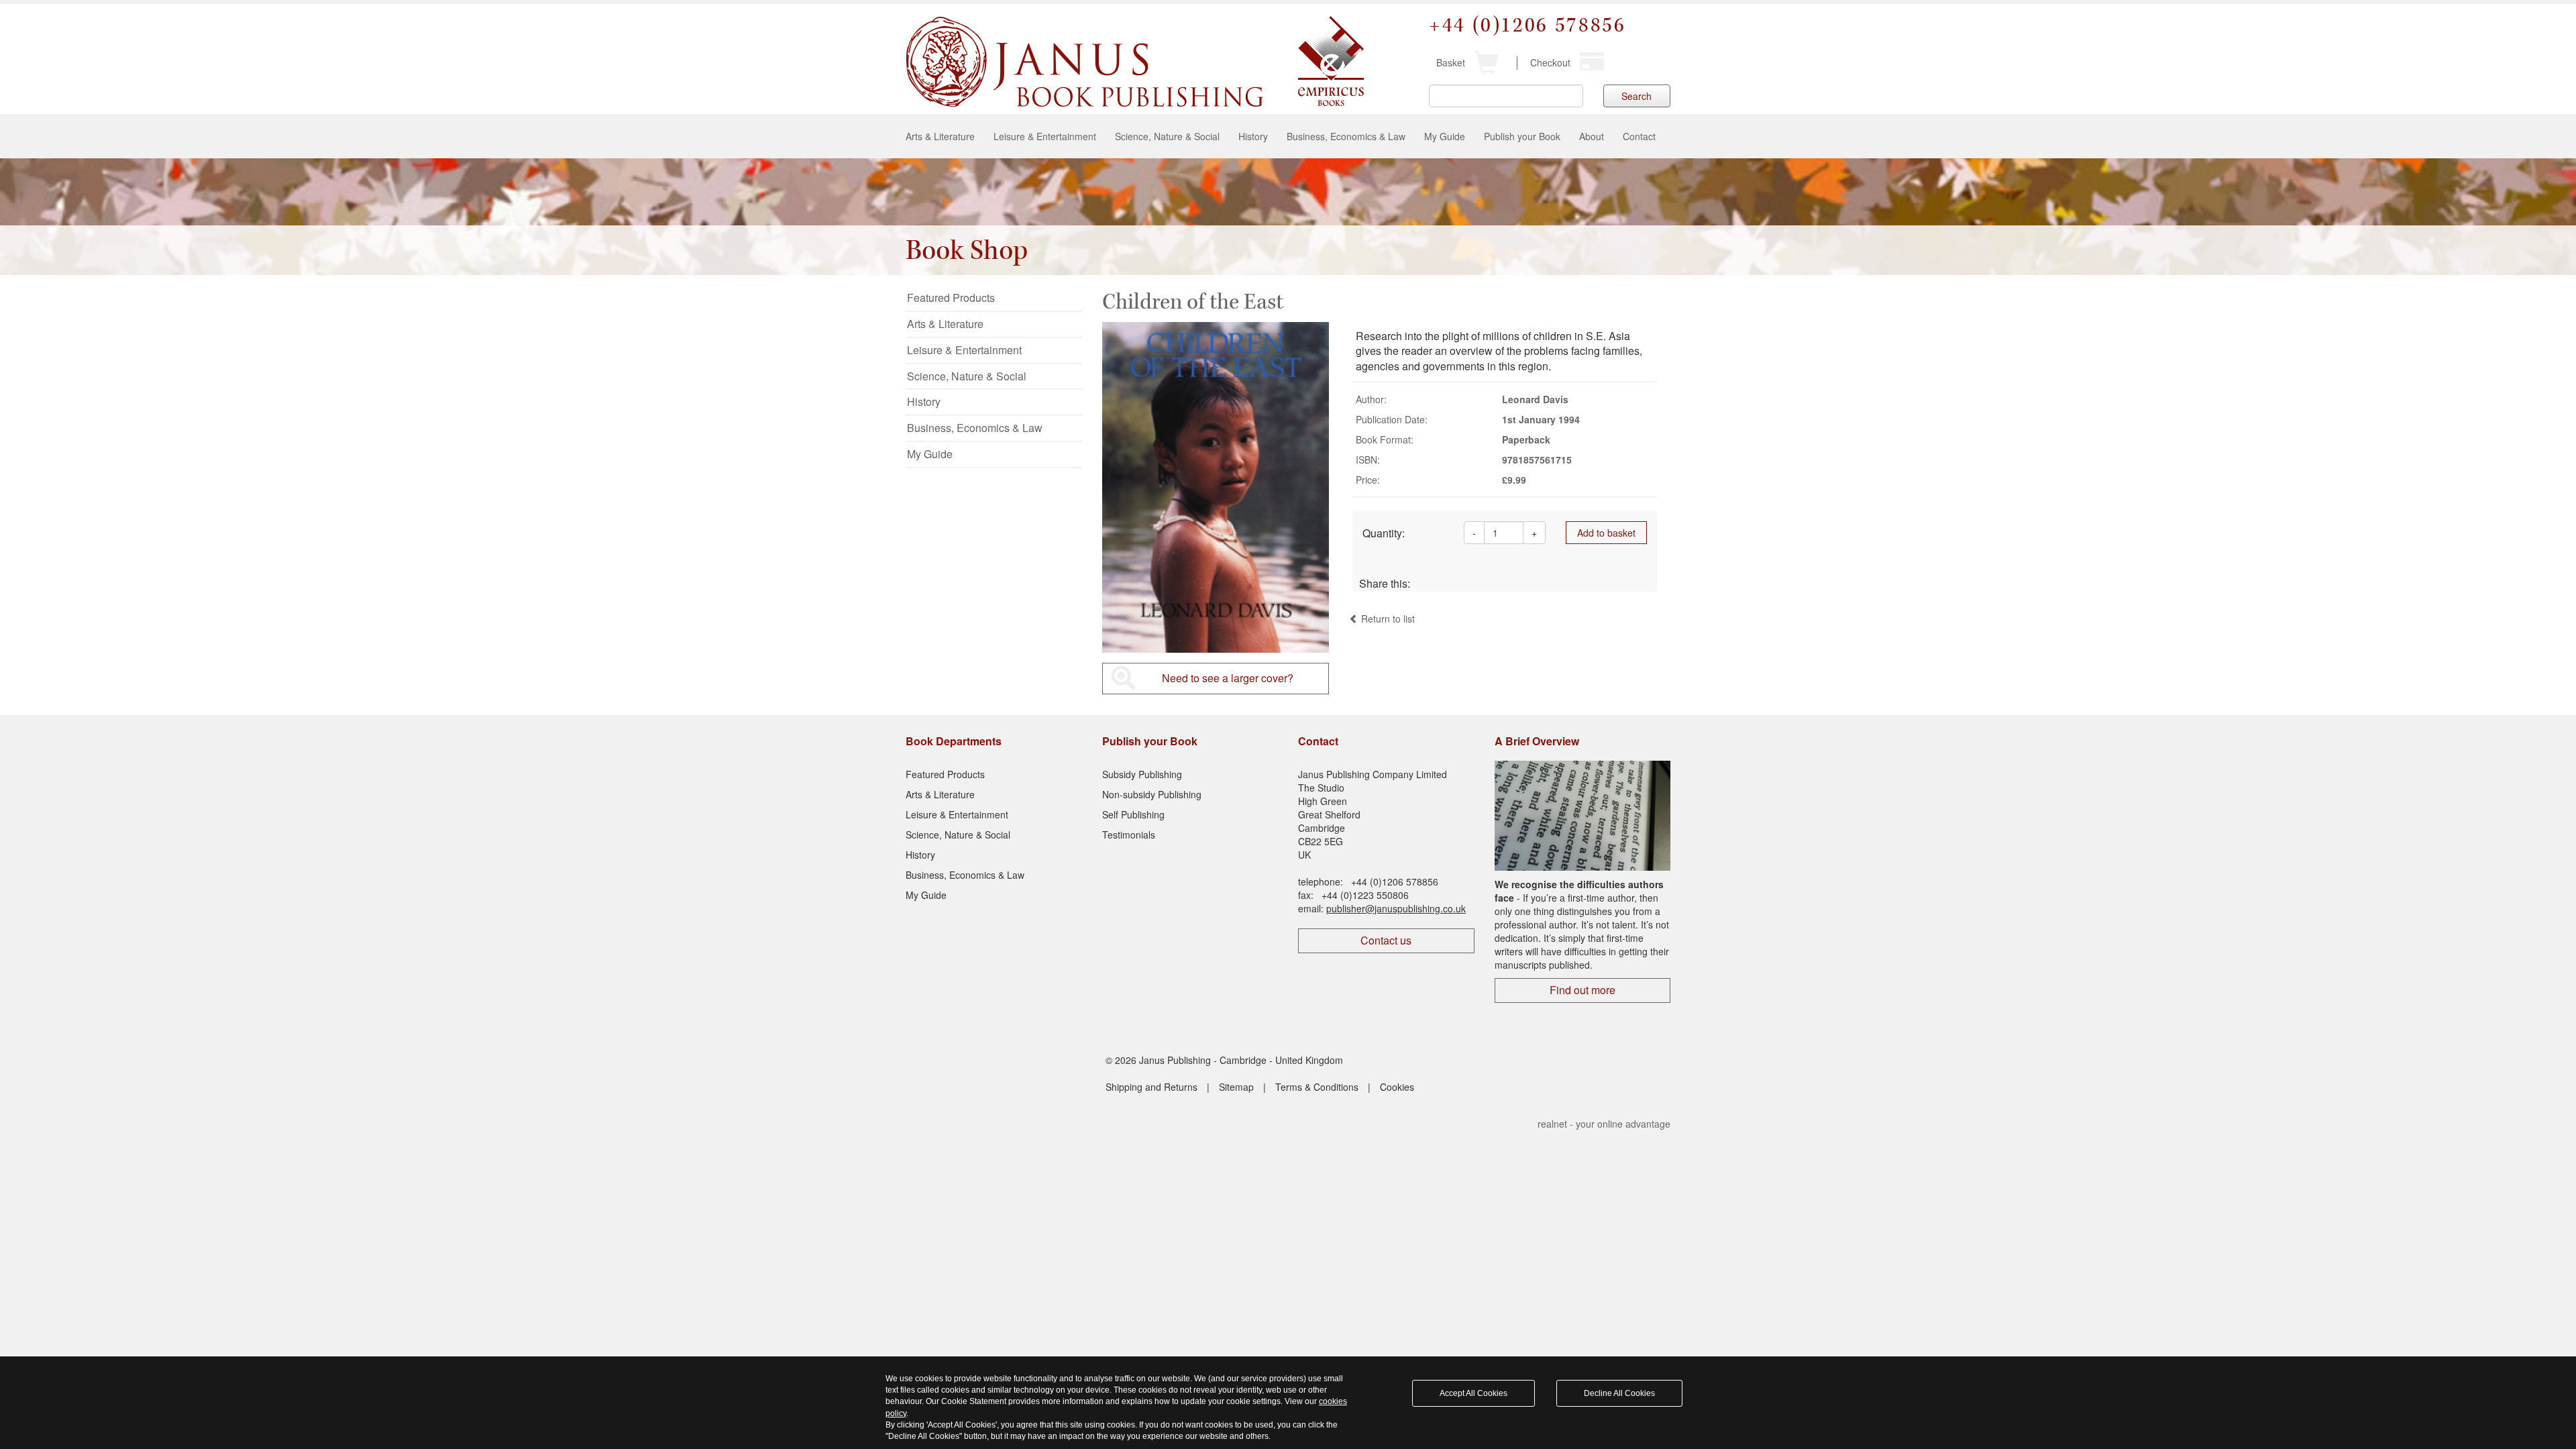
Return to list (1387, 619)
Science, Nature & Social (1167, 136)
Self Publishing (1133, 814)
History (1253, 136)
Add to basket (1606, 533)
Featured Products (951, 298)
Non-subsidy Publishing (1152, 794)
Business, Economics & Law (1346, 136)
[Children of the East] (1216, 488)
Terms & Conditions (1317, 1087)
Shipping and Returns (1151, 1087)
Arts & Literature (940, 136)
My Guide (1445, 136)
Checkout (1550, 62)
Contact (1639, 136)
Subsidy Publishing (1142, 774)
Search (1636, 96)
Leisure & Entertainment (1045, 136)
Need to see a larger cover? (1228, 678)
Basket (1451, 62)
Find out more (1582, 990)
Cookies (1397, 1087)
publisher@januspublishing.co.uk (1396, 908)
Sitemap (1236, 1087)
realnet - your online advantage (1604, 1124)
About (1592, 136)
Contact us (1386, 940)
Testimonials (1129, 835)
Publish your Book (1522, 136)
